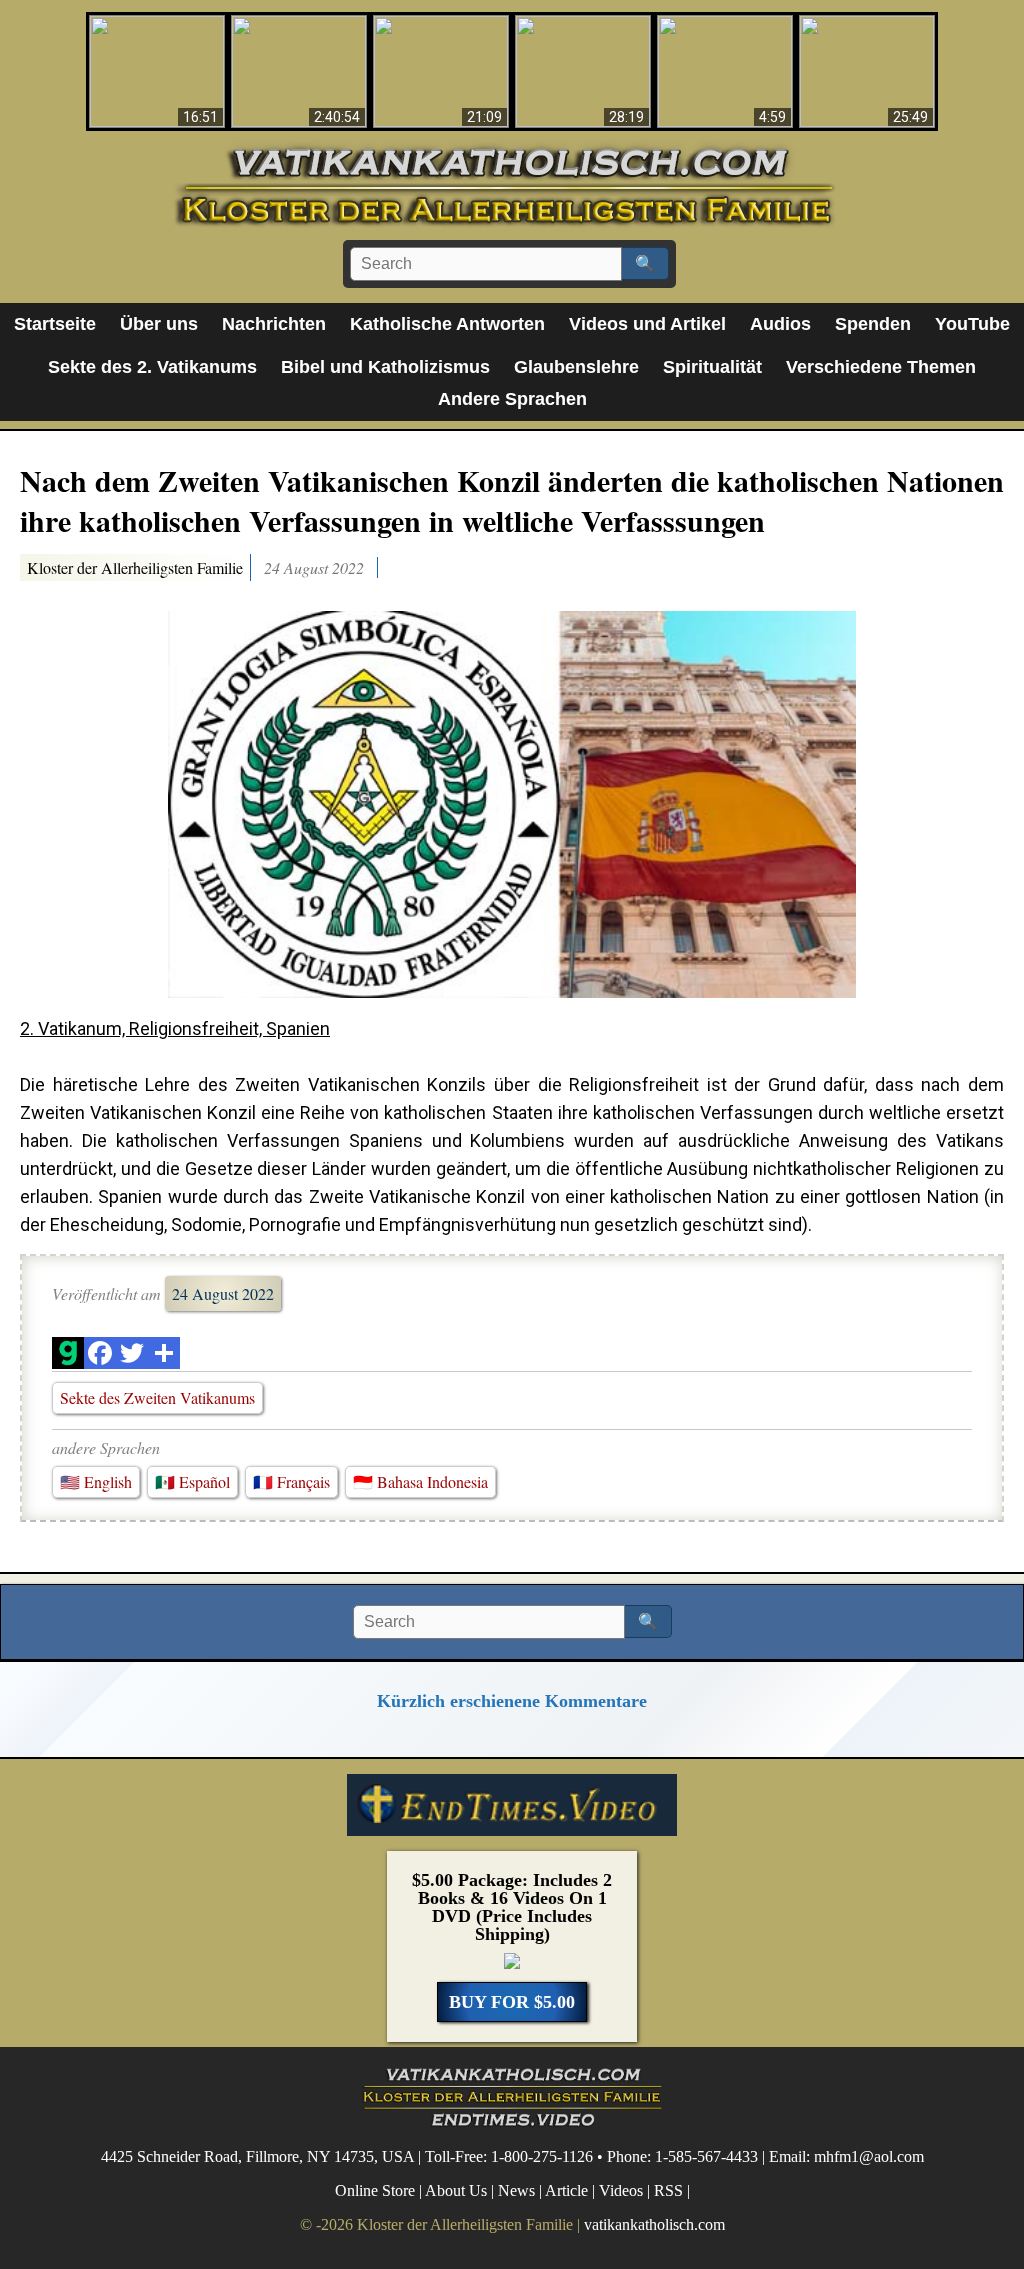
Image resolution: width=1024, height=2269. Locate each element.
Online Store (375, 2190)
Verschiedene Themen (881, 367)
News (516, 2190)
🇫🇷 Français (291, 1481)
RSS (668, 2190)
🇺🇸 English (96, 1481)
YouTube (972, 324)
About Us (456, 2190)
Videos (621, 2190)
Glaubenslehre (576, 367)
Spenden (873, 324)
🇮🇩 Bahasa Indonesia (420, 1481)
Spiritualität (712, 367)
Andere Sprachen (512, 399)
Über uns (159, 324)
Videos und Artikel (647, 324)
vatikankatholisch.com (654, 2224)
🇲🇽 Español (192, 1481)
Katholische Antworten (447, 324)
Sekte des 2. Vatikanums (152, 367)
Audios (780, 324)
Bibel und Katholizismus (385, 367)
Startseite (55, 324)
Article (566, 2190)
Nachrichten (274, 324)
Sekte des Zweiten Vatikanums (157, 1397)
